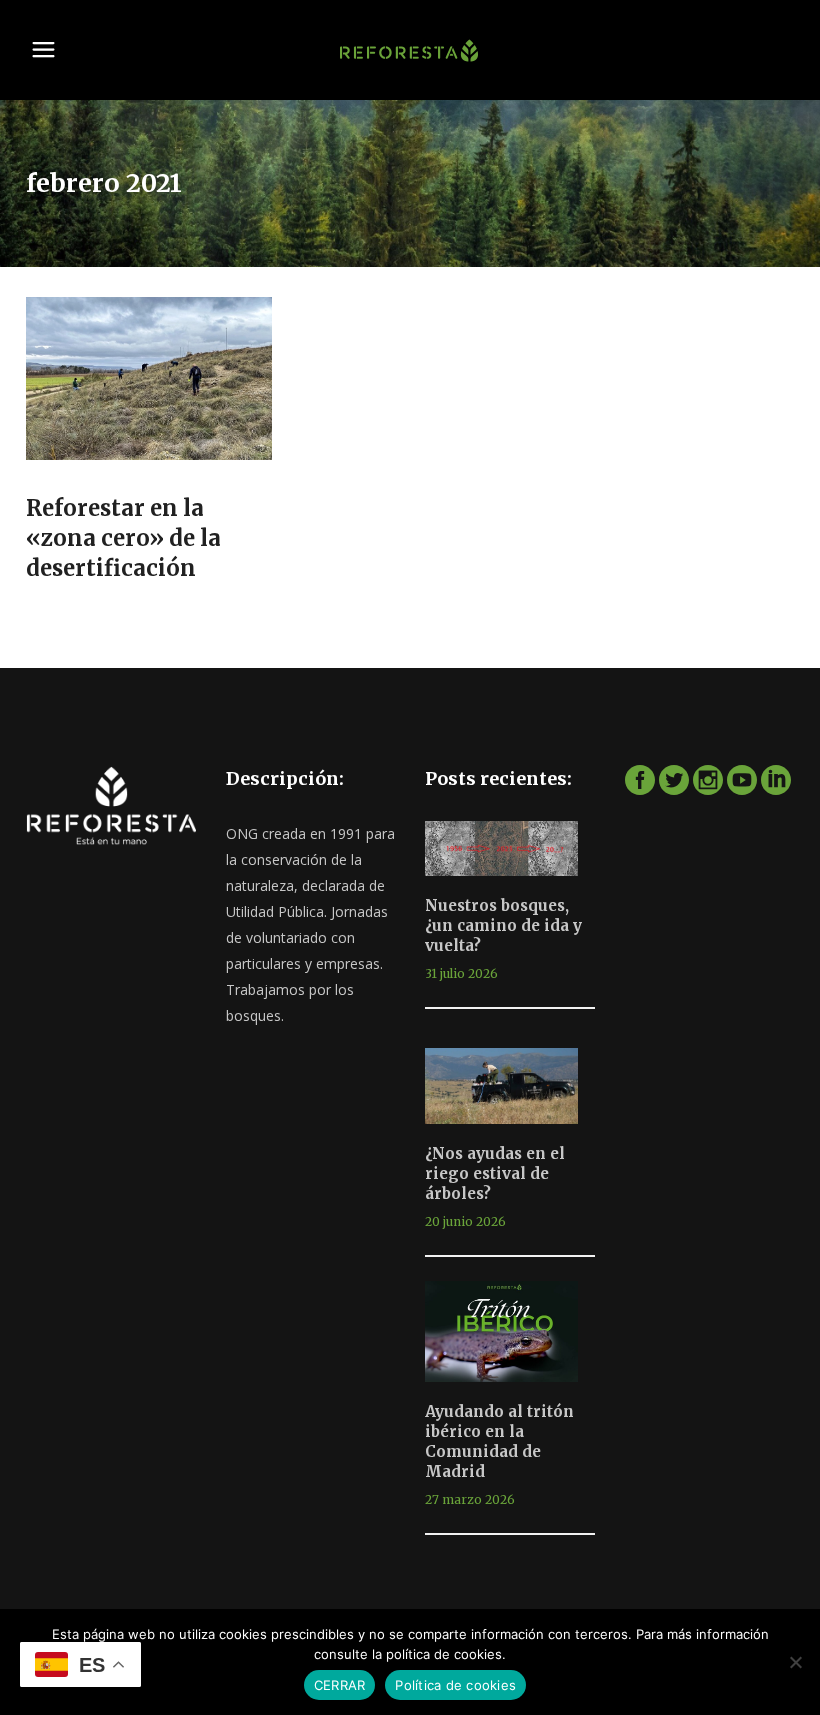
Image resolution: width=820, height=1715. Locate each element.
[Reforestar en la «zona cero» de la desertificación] (149, 379)
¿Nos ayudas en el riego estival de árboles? (495, 1173)
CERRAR (340, 1685)
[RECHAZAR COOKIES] (795, 1662)
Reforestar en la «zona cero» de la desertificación (123, 538)
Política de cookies (455, 1685)
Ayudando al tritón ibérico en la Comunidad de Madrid (499, 1441)
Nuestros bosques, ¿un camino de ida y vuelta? (503, 925)
